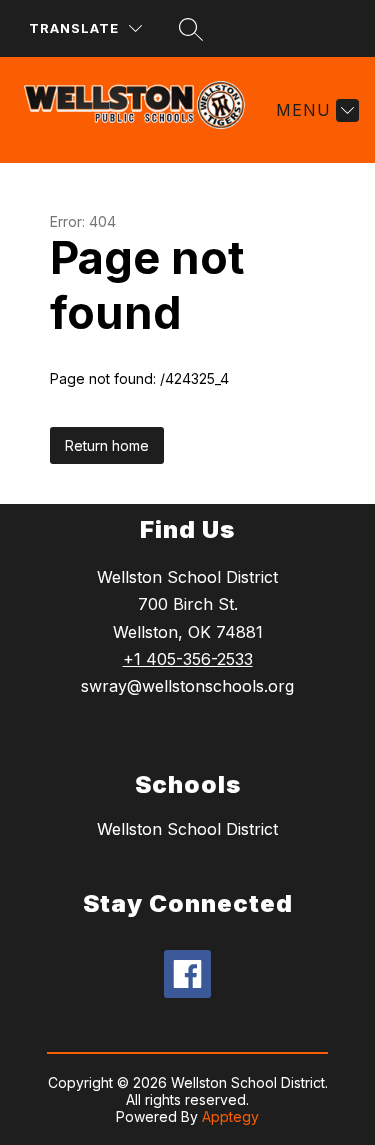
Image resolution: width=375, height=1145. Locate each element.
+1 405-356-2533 (188, 659)
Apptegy (230, 1116)
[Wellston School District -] (142, 110)
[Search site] (191, 29)
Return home (107, 445)
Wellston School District (187, 829)
